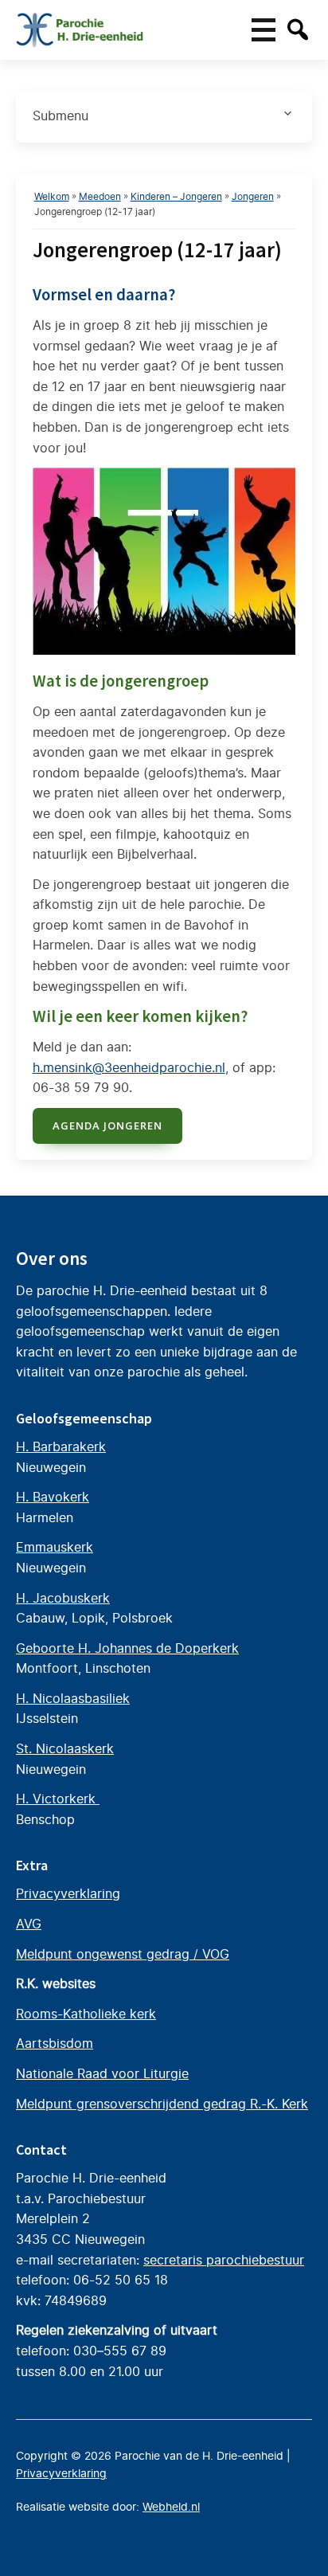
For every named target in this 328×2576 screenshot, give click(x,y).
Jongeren (253, 196)
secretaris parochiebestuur (224, 2260)
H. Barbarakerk (61, 1447)
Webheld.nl (171, 2507)
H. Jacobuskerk (63, 1598)
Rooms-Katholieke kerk (86, 2014)
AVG (29, 1924)
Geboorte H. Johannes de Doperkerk (127, 1648)
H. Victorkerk (58, 1799)
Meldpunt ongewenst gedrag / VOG (123, 1954)
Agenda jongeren (107, 1126)
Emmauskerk (55, 1547)
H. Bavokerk (53, 1497)
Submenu (61, 115)
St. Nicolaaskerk (65, 1748)
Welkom (52, 196)
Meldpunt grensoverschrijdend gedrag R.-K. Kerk (162, 2104)
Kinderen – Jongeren (176, 196)
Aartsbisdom (55, 2043)
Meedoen (100, 196)
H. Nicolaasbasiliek (73, 1698)
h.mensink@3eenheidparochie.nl (129, 1067)
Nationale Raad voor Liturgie (102, 2073)
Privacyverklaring (68, 1893)
